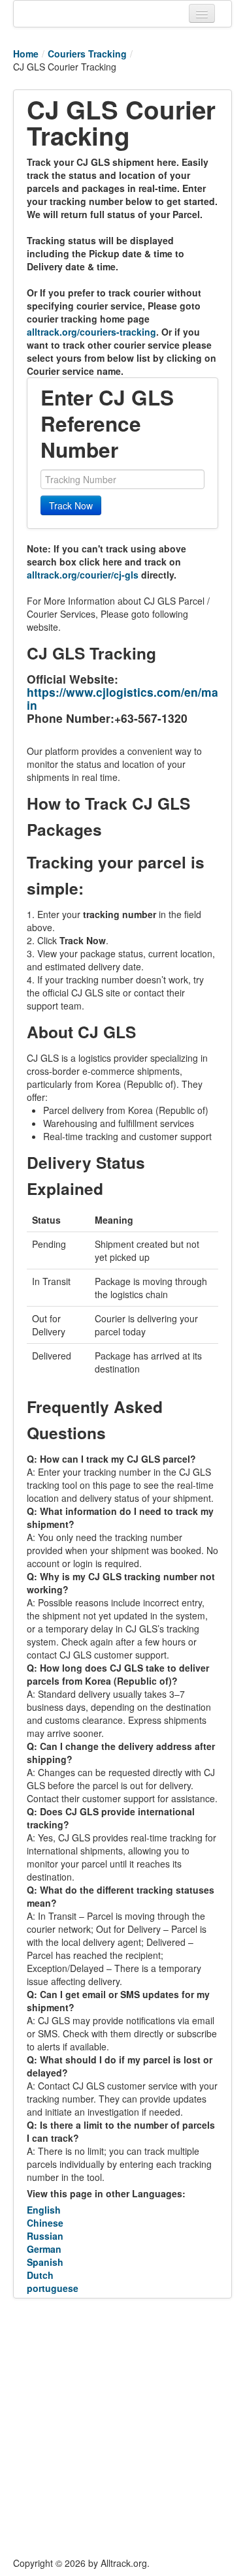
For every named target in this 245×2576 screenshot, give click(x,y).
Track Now (71, 505)
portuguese (53, 2288)
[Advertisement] (122, 2427)
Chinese (45, 2223)
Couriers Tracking (87, 54)
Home (26, 54)
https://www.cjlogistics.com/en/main (122, 698)
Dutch (40, 2275)
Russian (45, 2236)
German (44, 2249)
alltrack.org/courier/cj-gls (83, 575)
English (44, 2210)
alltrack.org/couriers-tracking (91, 332)
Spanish (45, 2262)
